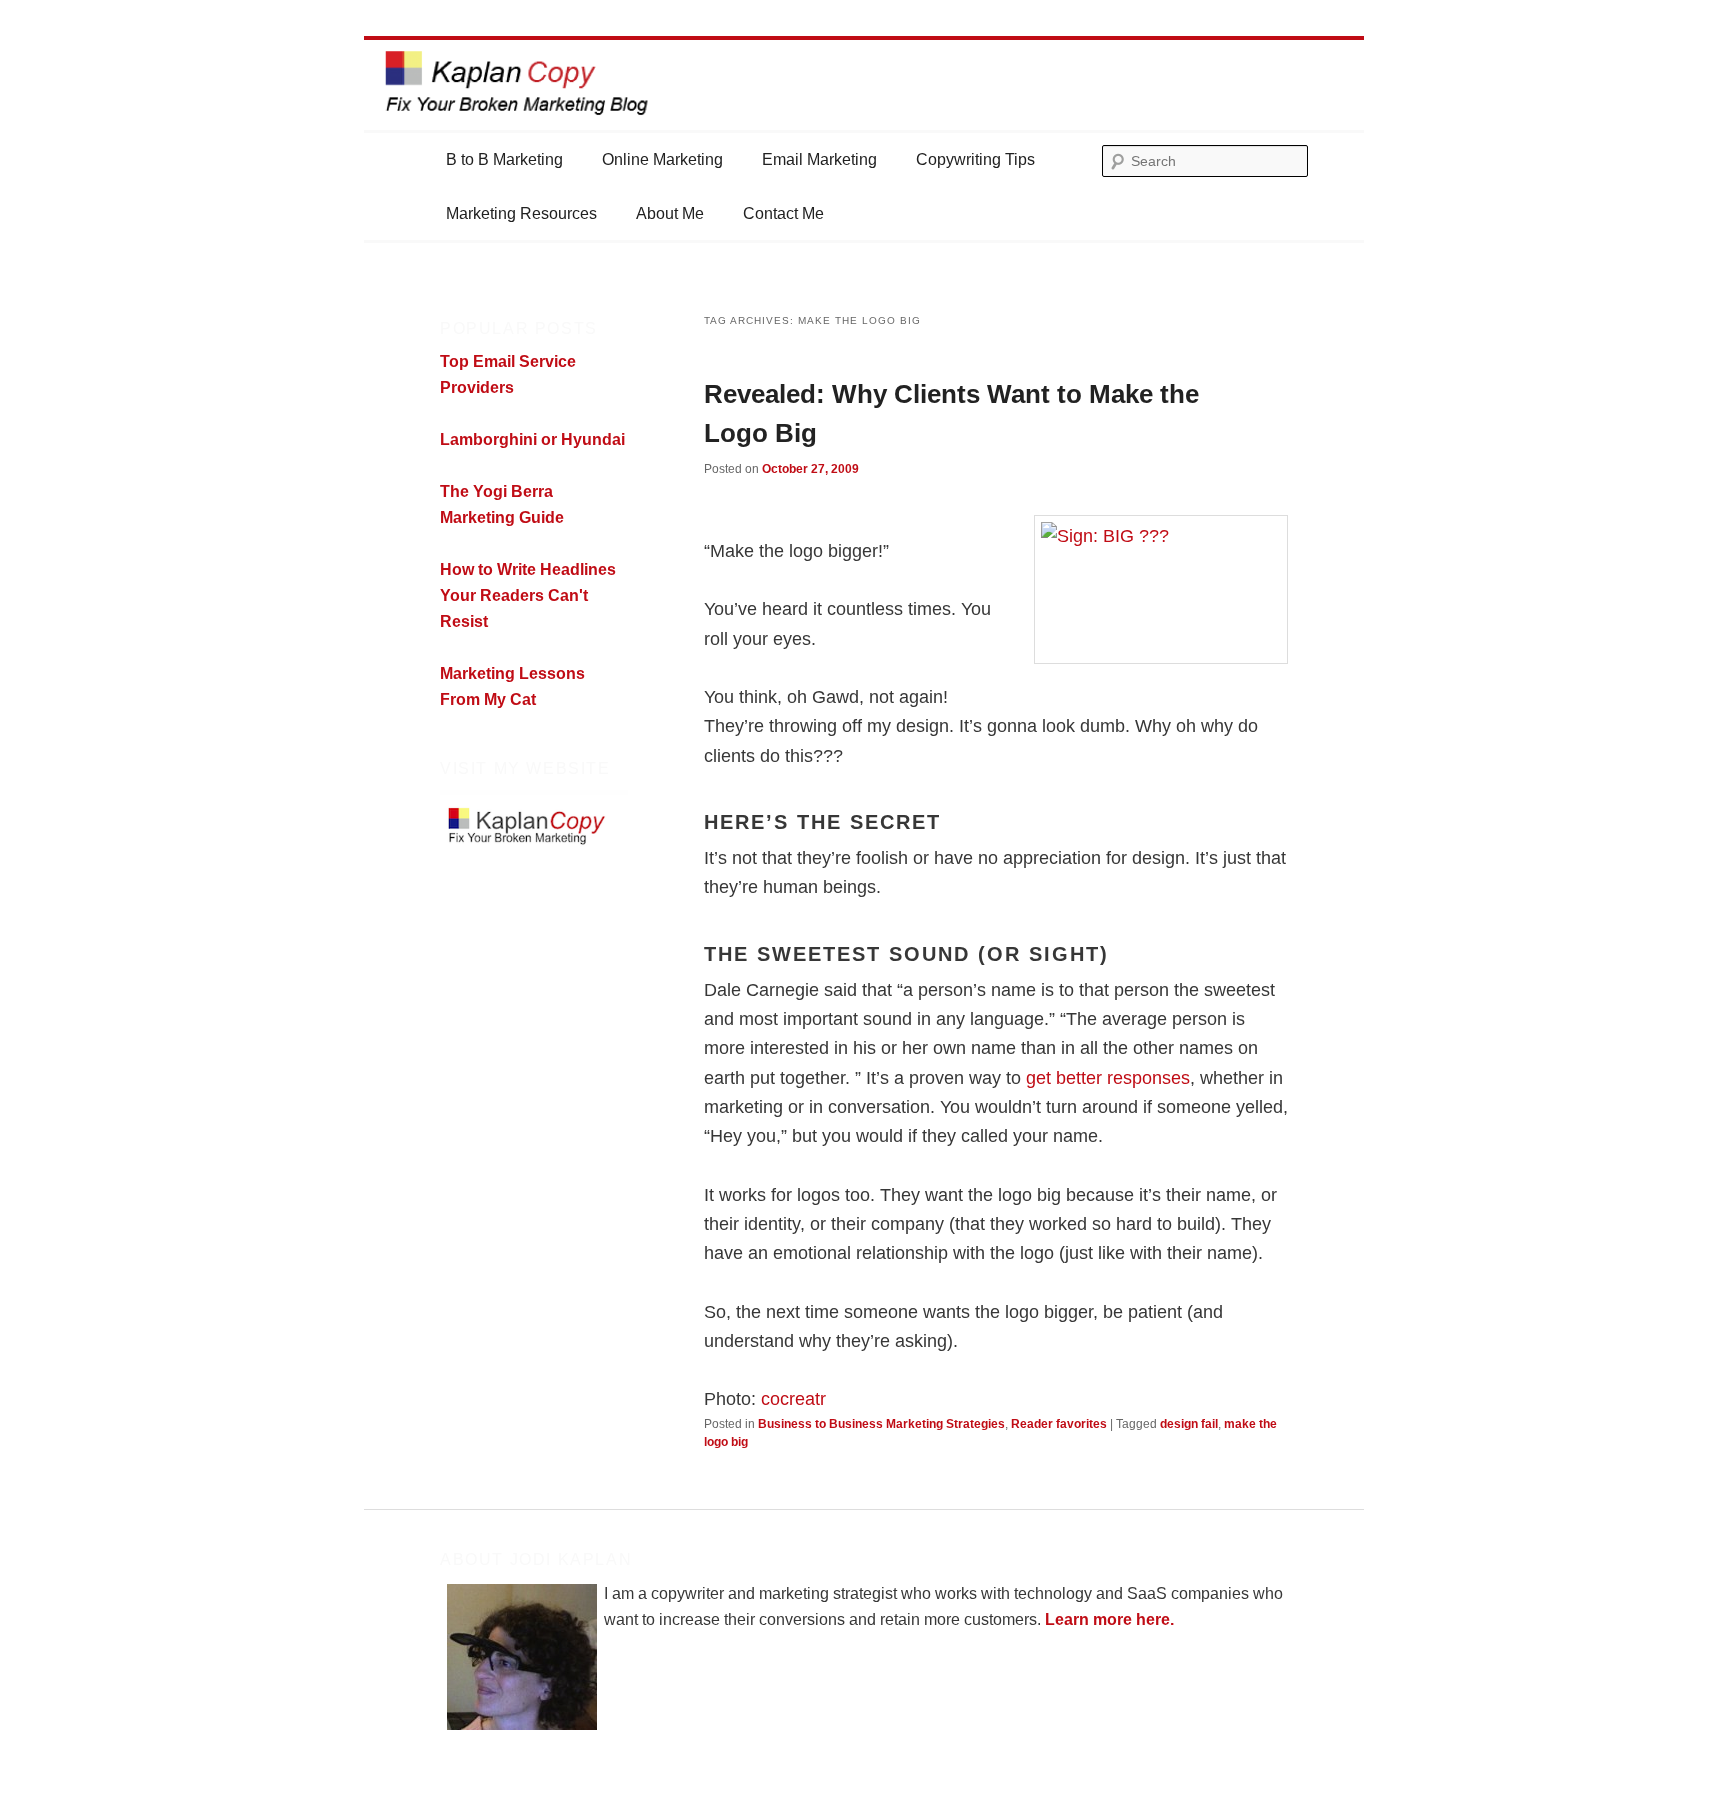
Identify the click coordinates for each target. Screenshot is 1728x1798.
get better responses (1108, 1078)
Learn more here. (1109, 1619)
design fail (1189, 1424)
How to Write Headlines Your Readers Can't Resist (528, 595)
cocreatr (793, 1399)
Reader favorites (1059, 1424)
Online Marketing (662, 159)
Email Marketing (819, 159)
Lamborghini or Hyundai (532, 439)
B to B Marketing (504, 159)
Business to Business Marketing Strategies (881, 1424)
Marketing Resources (521, 213)
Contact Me (783, 213)
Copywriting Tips (975, 159)
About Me (670, 213)
